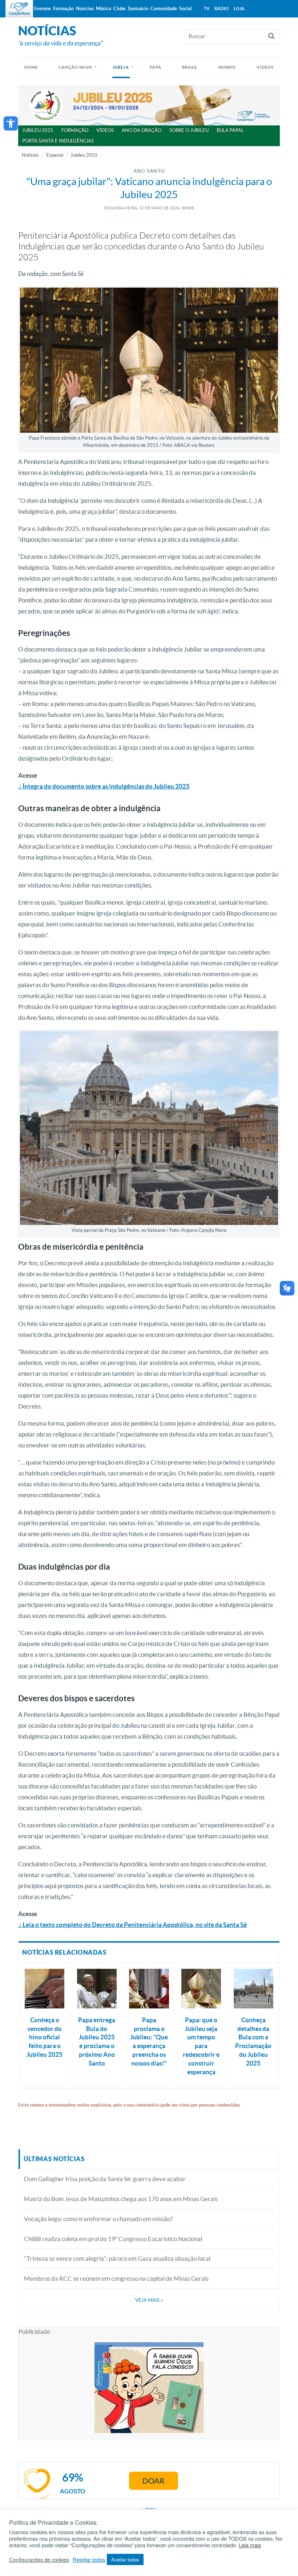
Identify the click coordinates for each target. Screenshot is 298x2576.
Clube (120, 9)
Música (104, 9)
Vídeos (105, 130)
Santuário (138, 9)
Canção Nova (75, 67)
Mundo (227, 67)
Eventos (43, 9)
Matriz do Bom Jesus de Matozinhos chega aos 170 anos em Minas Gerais (121, 2199)
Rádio (222, 9)
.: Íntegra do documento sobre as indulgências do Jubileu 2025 (104, 786)
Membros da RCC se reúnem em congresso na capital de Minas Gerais (116, 2278)
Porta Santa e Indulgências (58, 141)
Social (186, 9)
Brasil (190, 67)
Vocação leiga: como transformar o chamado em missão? (98, 2219)
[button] (11, 123)
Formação (75, 130)
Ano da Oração (142, 130)
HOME (31, 67)
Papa (156, 67)
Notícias (30, 155)
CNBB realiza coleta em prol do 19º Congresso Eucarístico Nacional (113, 2239)
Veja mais (149, 2300)
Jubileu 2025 (38, 130)
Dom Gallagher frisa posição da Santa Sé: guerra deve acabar (105, 2179)
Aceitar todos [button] (125, 2559)
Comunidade (164, 9)
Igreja (121, 67)
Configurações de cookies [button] (39, 2560)
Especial (55, 155)
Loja (239, 9)
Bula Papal (230, 130)
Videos (265, 67)
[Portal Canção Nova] (19, 9)
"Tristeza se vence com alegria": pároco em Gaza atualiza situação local (117, 2258)
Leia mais (250, 2545)
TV (207, 9)
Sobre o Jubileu (189, 130)
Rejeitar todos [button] (89, 2560)
